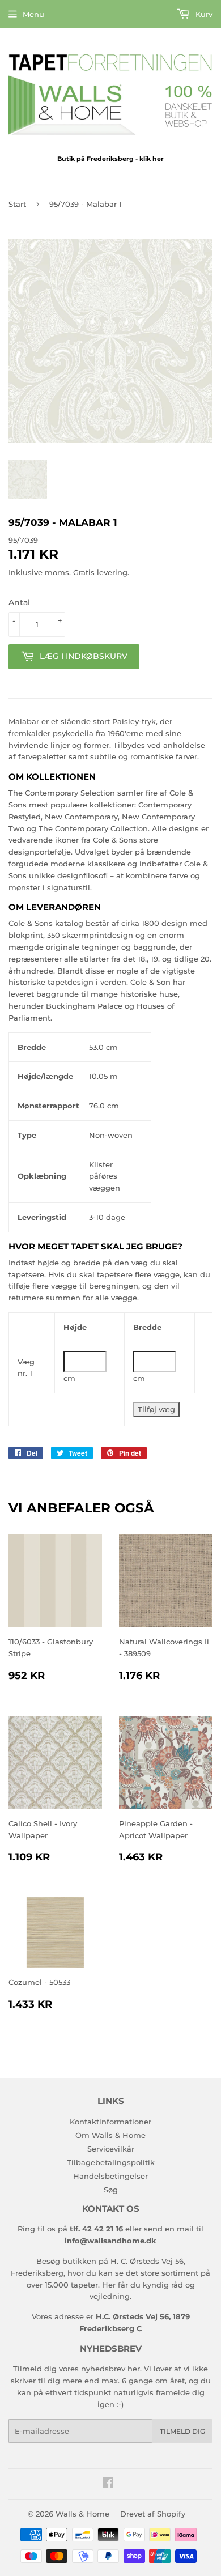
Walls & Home (82, 2514)
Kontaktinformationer (110, 2122)
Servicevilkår (111, 2149)
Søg (111, 2190)
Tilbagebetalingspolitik (111, 2162)
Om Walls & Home (110, 2135)
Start (17, 204)
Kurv (203, 14)
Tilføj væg (156, 1409)
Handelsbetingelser (110, 2176)
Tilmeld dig (182, 2431)
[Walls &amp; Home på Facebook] (108, 2484)
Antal (19, 602)
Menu (33, 14)
